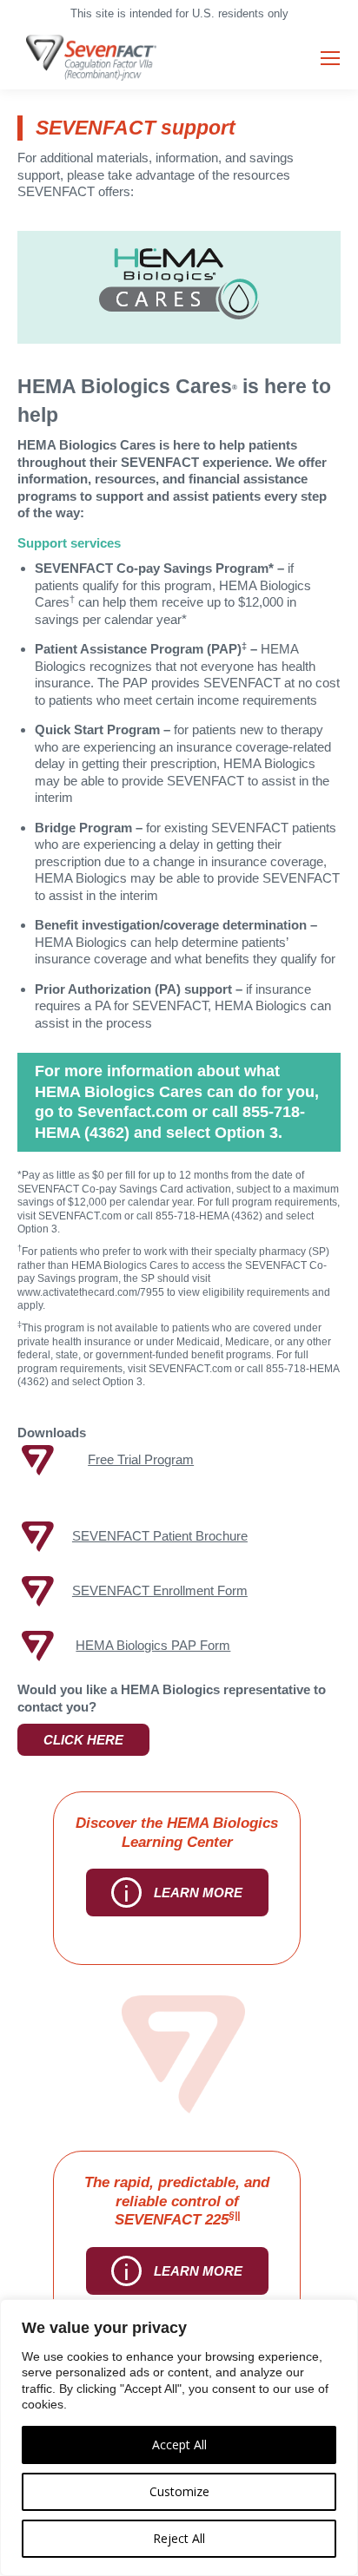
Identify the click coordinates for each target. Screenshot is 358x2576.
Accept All (179, 2445)
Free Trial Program (141, 1459)
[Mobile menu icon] (330, 58)
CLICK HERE (83, 1740)
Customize (179, 2491)
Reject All (179, 2538)
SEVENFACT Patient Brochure (160, 1536)
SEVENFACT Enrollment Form (160, 1590)
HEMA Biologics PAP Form (153, 1645)
